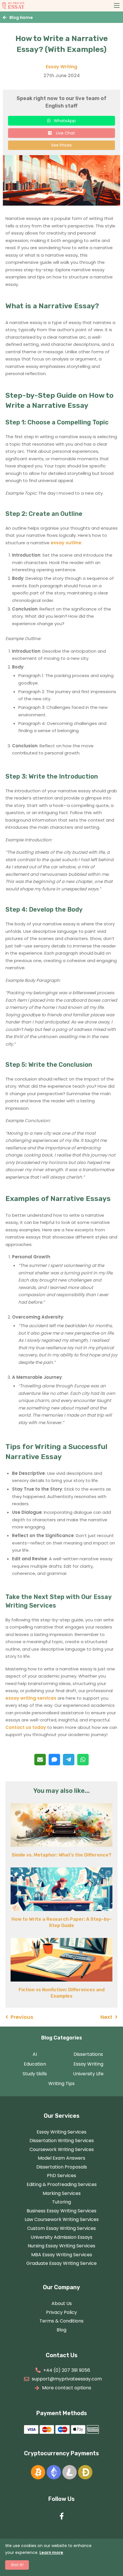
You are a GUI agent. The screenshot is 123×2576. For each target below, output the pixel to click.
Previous (22, 2017)
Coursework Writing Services (62, 2149)
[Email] (40, 1760)
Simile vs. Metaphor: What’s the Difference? (61, 1855)
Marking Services (62, 2193)
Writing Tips (61, 2083)
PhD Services (61, 2176)
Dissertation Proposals (62, 2167)
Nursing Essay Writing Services (61, 2246)
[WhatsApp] (83, 1760)
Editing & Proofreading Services (62, 2184)
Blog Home (21, 17)
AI (35, 2054)
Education (35, 2064)
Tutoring (61, 2202)
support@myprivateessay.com (67, 2379)
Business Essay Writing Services (61, 2211)
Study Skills (35, 2074)
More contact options (67, 2388)
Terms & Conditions (61, 2321)
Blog (61, 2330)
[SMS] (54, 1760)
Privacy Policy (61, 2312)
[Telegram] (69, 1760)
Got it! (17, 2565)
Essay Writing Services (61, 2132)
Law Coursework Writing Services (62, 2219)
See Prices (61, 145)
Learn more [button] (51, 2552)
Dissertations (88, 2054)
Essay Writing (61, 67)
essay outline (66, 543)
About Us (62, 2303)
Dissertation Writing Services (62, 2141)
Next (106, 2017)
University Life (88, 2074)
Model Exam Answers (61, 2158)
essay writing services (31, 1698)
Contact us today (26, 1727)
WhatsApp (65, 121)
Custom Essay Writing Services (61, 2228)
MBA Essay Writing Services (62, 2255)
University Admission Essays (61, 2237)
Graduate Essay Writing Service (61, 2263)
